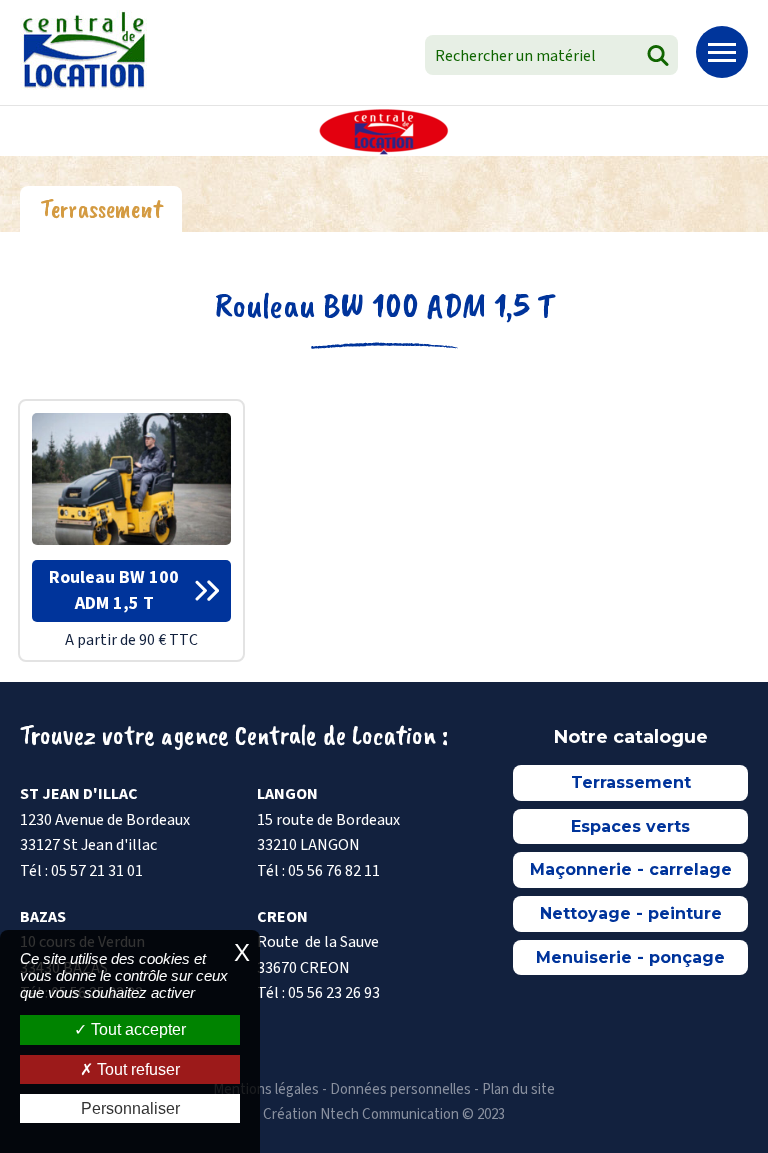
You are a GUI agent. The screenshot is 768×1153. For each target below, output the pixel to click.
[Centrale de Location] (83, 50)
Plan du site (518, 1089)
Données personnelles (400, 1089)
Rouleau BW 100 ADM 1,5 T (384, 305)
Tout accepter (136, 1029)
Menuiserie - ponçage (630, 957)
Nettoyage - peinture (631, 913)
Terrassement (631, 782)
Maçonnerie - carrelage (631, 869)
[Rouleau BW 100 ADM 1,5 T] (131, 478)
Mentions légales (266, 1089)
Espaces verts (630, 826)
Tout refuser (136, 1069)
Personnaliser (130, 1108)
